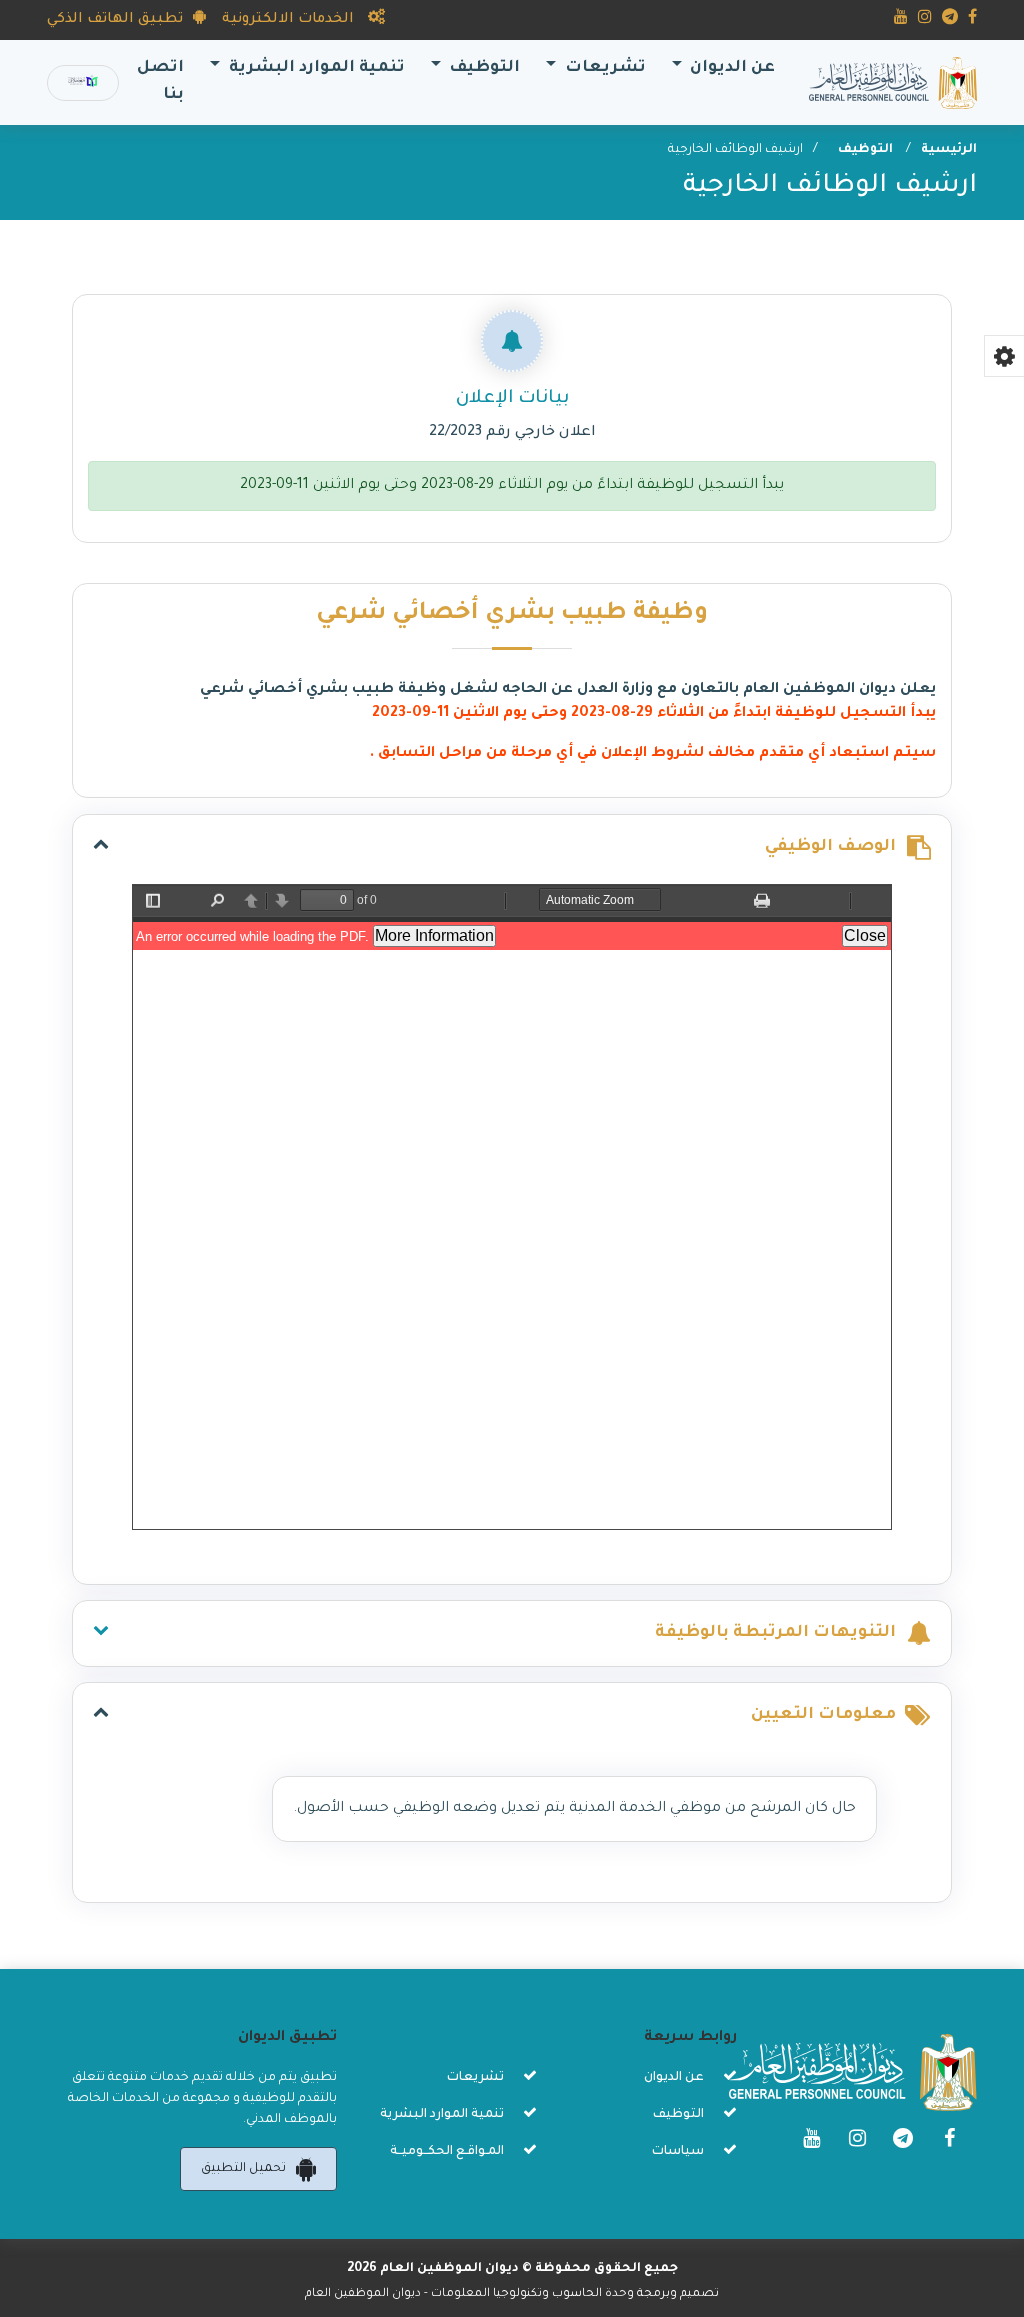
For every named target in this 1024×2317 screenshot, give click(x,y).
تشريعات (475, 2078)
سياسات (678, 2152)
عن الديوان (674, 2078)
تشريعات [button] (603, 68)
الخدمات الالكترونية (290, 20)
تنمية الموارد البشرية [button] (315, 68)
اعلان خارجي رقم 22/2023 (512, 433)
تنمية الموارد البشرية (442, 2115)
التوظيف (867, 150)
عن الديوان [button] (730, 68)
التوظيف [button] (482, 68)
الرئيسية (949, 150)
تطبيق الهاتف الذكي (115, 20)
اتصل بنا (156, 82)
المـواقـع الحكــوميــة (447, 2152)
